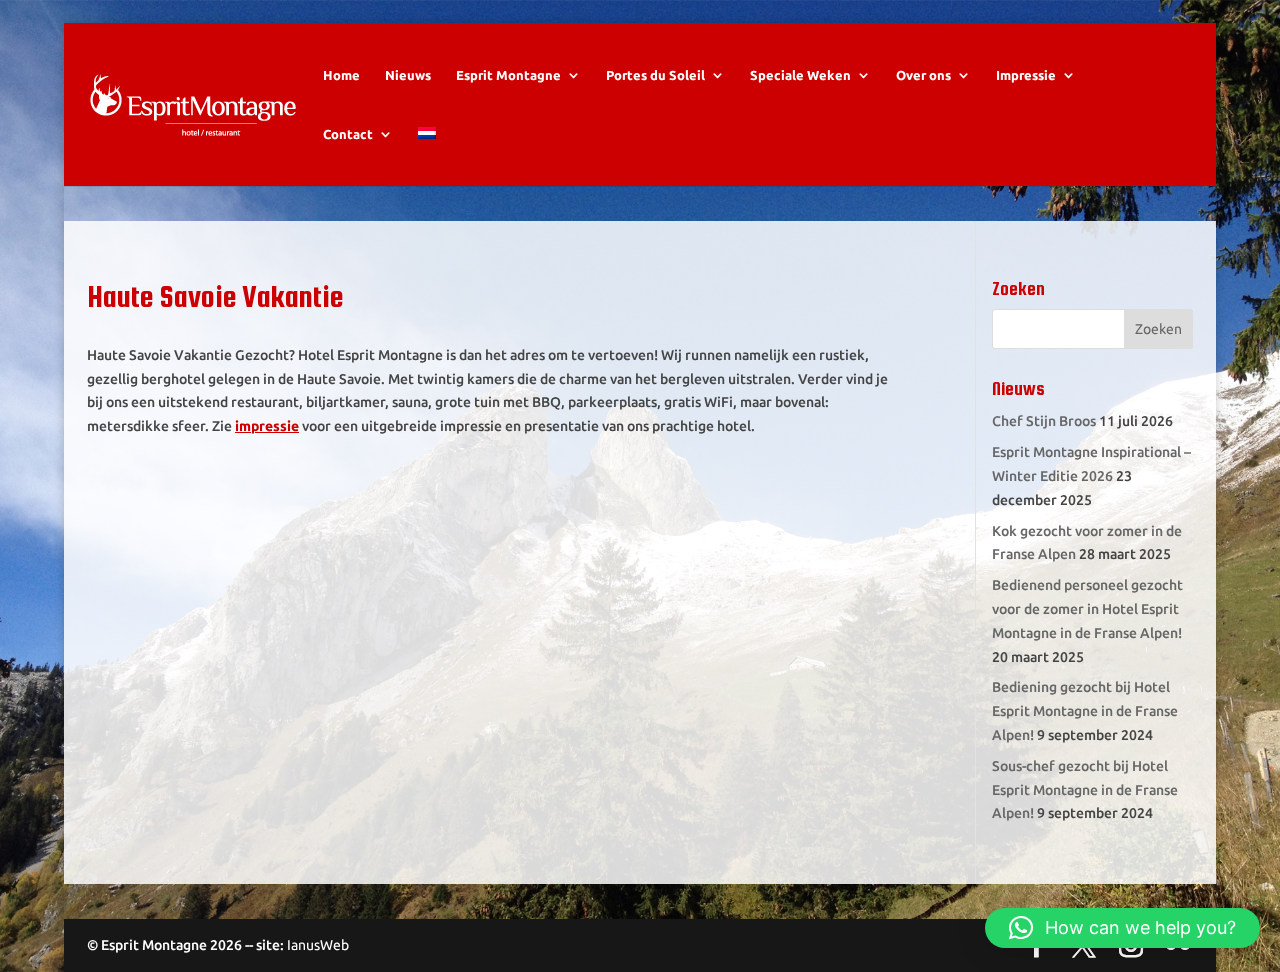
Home (341, 75)
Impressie (1026, 75)
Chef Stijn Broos (1044, 421)
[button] (1122, 928)
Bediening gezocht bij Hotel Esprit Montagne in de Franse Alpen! (1085, 711)
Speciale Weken (800, 75)
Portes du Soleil (655, 75)
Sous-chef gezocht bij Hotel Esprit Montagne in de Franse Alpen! (1085, 790)
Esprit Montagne (508, 75)
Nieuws (408, 75)
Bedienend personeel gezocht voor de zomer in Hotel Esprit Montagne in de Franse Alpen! (1087, 609)
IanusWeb (318, 945)
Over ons (923, 75)
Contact (348, 134)
